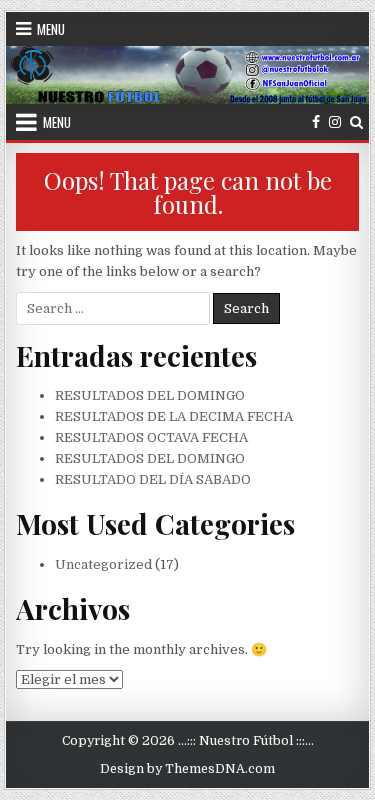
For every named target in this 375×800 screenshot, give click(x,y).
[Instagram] (335, 122)
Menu (51, 29)
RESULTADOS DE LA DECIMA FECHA (174, 416)
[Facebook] (316, 122)
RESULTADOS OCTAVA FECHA (151, 437)
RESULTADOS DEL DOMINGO (150, 395)
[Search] (356, 122)
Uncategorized (103, 564)
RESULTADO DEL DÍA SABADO (153, 479)
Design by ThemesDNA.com (187, 769)
